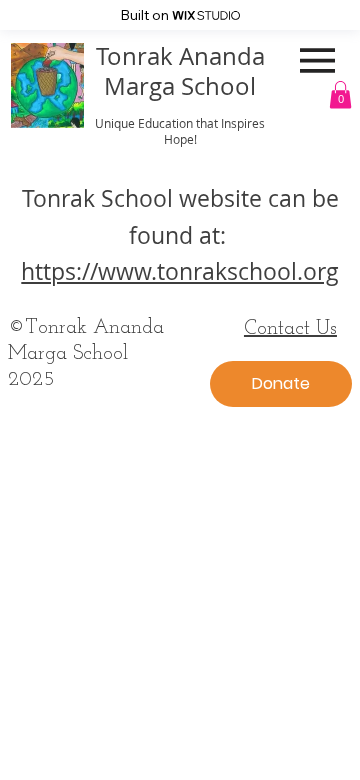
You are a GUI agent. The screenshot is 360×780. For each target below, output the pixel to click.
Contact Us (290, 329)
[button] (340, 94)
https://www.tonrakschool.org (180, 271)
